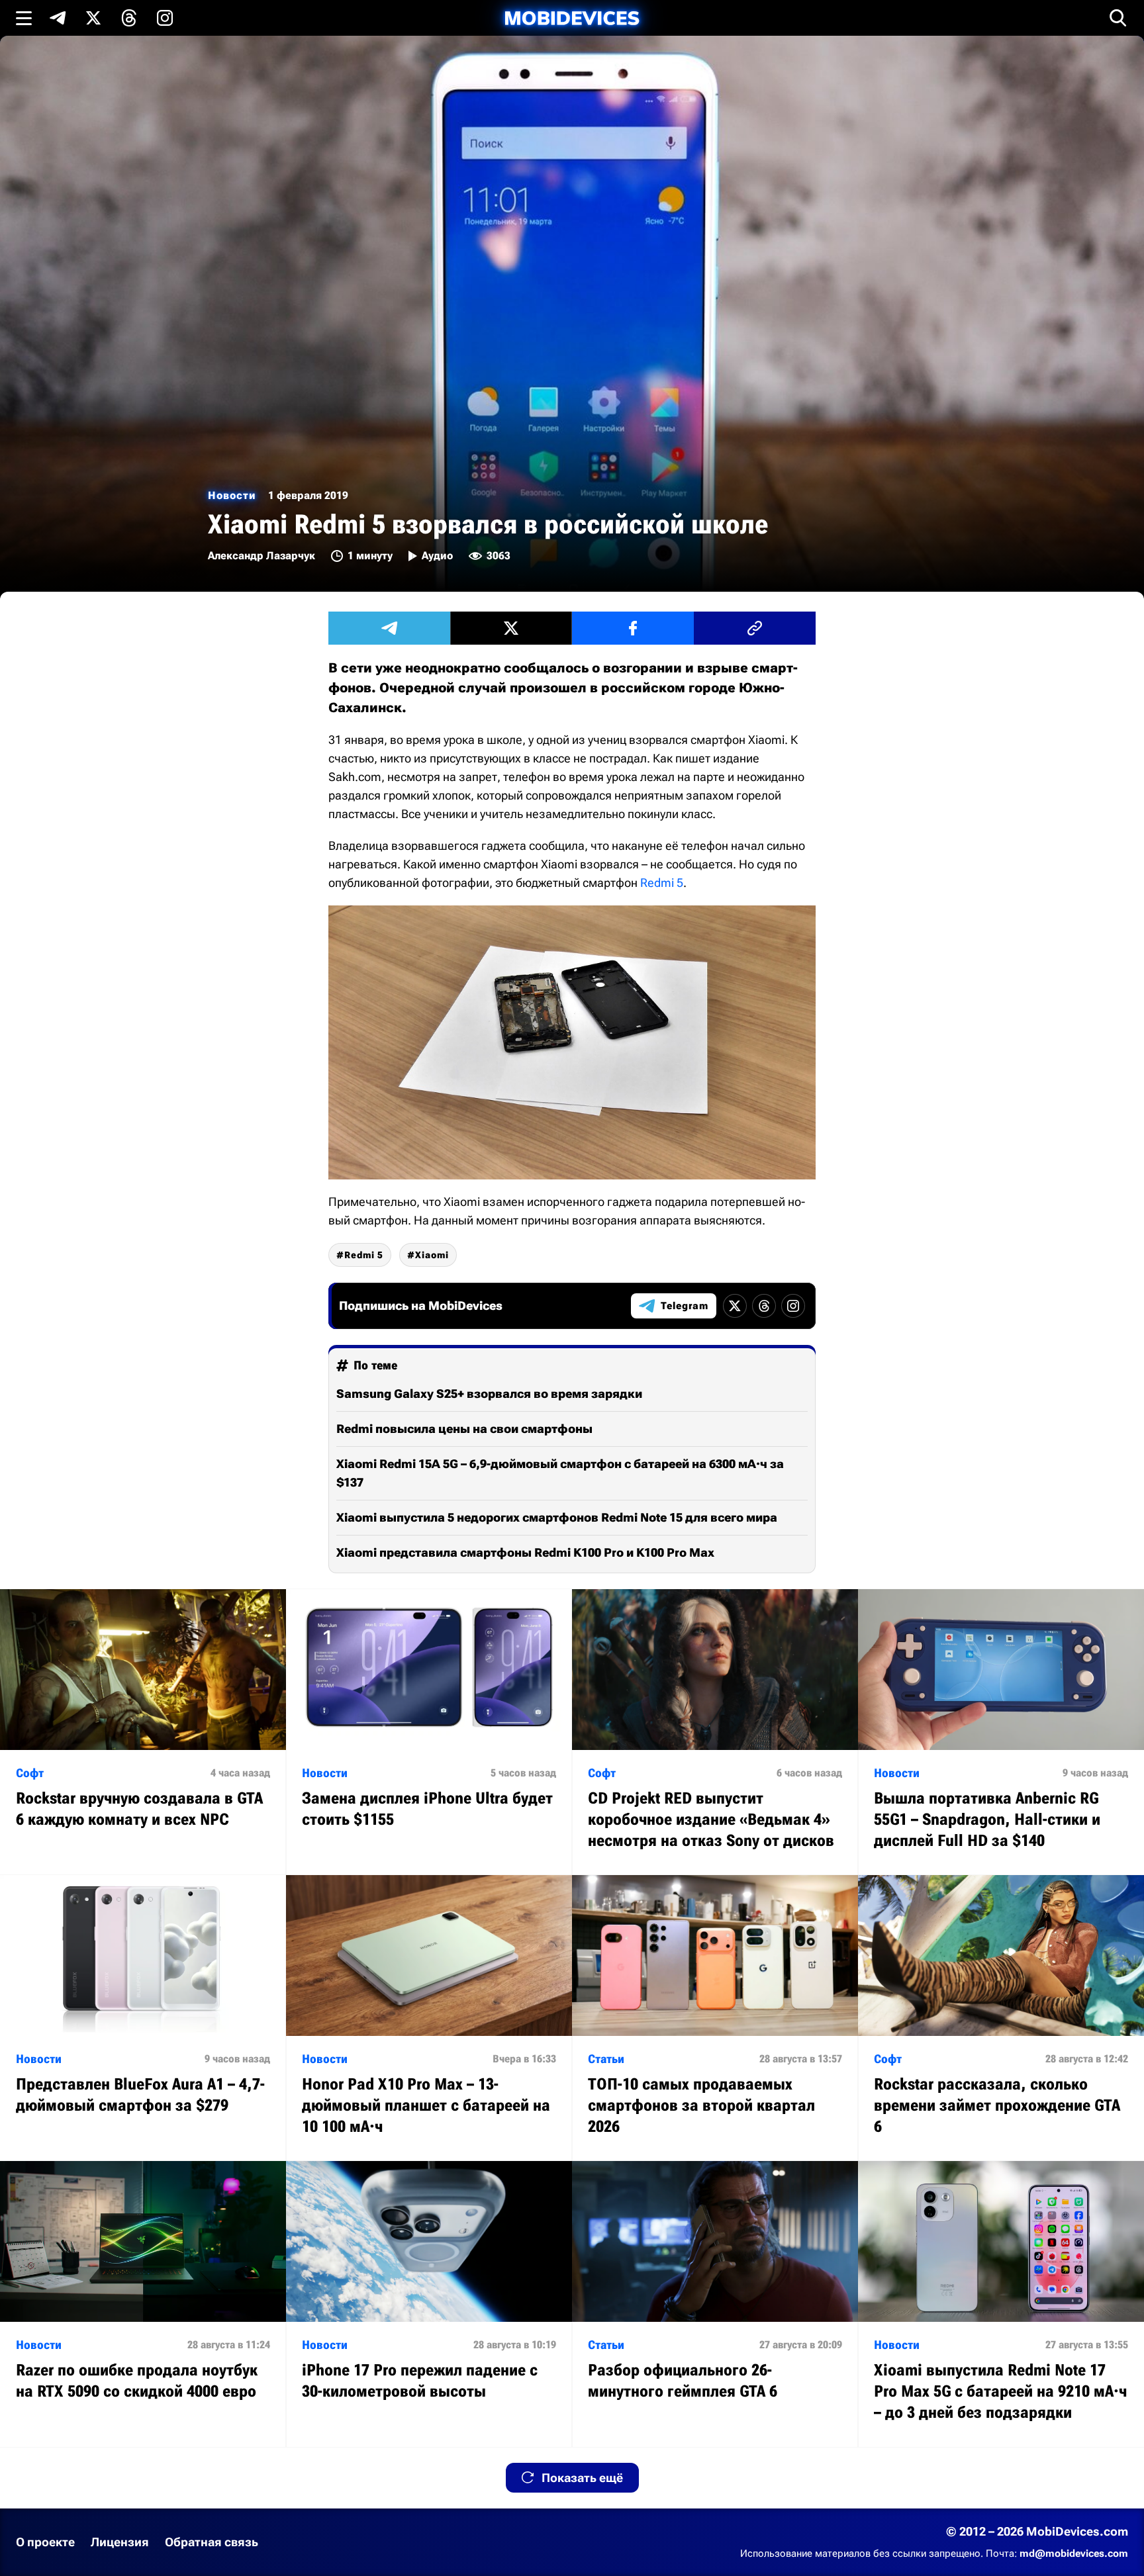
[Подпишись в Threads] (129, 18)
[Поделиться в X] (511, 628)
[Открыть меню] (24, 18)
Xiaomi (432, 1255)
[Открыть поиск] (1118, 18)
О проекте (45, 2542)
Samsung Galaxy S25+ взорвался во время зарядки (489, 1394)
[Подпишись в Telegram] (58, 18)
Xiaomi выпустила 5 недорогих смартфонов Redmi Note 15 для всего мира (557, 1517)
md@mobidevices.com (1074, 2553)
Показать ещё (582, 2478)
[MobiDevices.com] (572, 18)
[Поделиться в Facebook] (633, 628)
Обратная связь (212, 2542)
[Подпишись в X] (93, 18)
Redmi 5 (662, 883)
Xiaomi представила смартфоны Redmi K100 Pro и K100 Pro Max (525, 1552)
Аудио (437, 556)
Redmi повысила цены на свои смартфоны (464, 1429)
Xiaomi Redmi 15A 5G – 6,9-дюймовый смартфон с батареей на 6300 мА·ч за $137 (560, 1473)
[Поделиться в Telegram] (389, 628)
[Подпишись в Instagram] (165, 18)
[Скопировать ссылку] (755, 628)
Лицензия (120, 2542)
